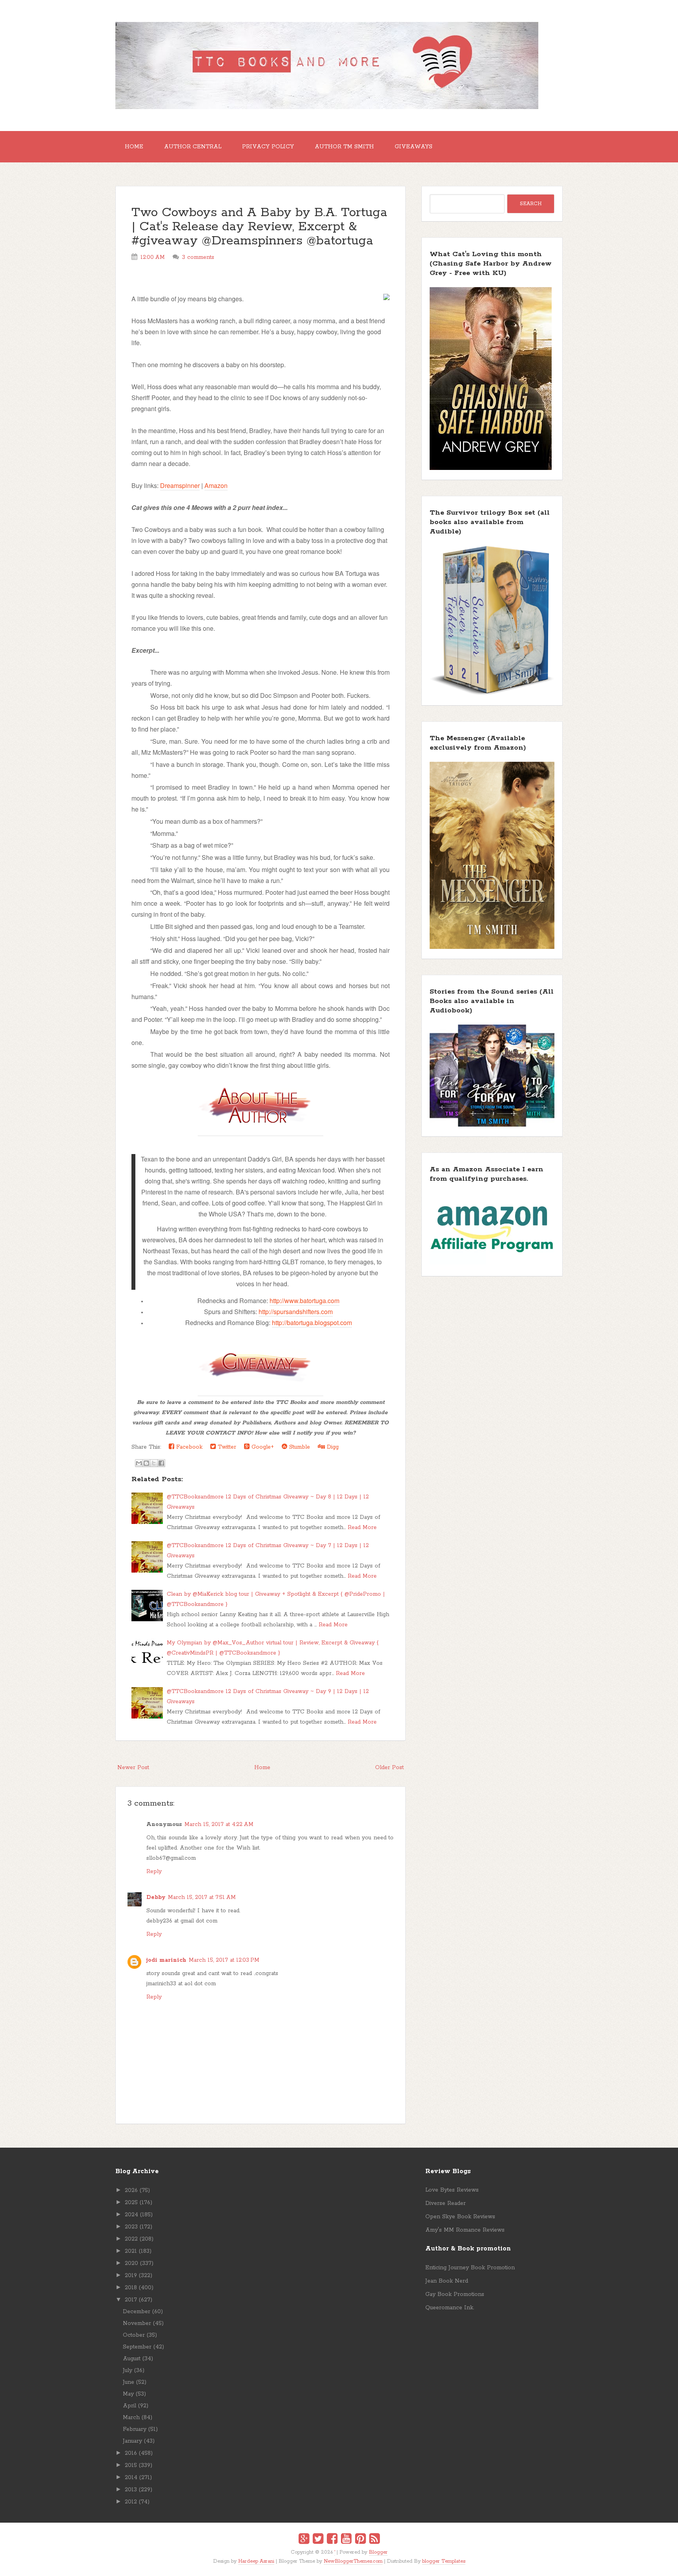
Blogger (378, 2552)
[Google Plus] (304, 2540)
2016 (131, 2453)
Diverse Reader (446, 2203)
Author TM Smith (344, 147)
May (128, 2394)
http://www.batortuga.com (304, 1301)
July (128, 2370)
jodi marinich (166, 1960)
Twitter (226, 1447)
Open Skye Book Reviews (460, 2217)
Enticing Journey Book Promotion (470, 2268)
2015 (131, 2465)
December (137, 2312)
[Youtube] (346, 2540)
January (132, 2441)
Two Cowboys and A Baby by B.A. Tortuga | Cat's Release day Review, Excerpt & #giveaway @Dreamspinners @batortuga (259, 227)
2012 (131, 2502)
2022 (131, 2239)
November (137, 2323)
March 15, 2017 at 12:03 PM (224, 1960)
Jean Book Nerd (447, 2281)
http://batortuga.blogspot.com (312, 1323)
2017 (131, 2300)
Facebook (188, 1447)
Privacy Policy (268, 147)
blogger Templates (444, 2561)
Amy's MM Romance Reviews (465, 2230)
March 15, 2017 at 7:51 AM (202, 1897)
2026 (131, 2190)
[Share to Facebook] (161, 1463)
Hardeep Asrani (256, 2561)
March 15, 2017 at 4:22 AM (219, 1824)
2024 (131, 2215)
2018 (131, 2288)
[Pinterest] (360, 2540)
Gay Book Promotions (455, 2294)
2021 (131, 2251)
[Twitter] (318, 2540)
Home (134, 147)
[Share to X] (154, 1463)
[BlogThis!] (146, 1463)
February (135, 2429)
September (137, 2347)
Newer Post (133, 1768)
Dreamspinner (180, 485)
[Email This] (139, 1463)
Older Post (389, 1768)
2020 (131, 2263)
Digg (332, 1447)
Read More (362, 1527)
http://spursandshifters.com (296, 1312)
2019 (131, 2276)
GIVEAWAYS (414, 147)
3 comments (198, 257)
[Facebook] (332, 2540)
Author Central (193, 147)
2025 (131, 2203)
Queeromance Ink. (450, 2308)
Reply (154, 1871)
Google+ (262, 1447)
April (129, 2406)
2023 (131, 2227)
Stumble (299, 1447)
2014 (131, 2478)
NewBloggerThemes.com (353, 2561)
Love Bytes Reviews (452, 2190)
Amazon (216, 485)
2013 (131, 2490)
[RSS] (375, 2540)
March (131, 2418)
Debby (156, 1897)
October (134, 2335)
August (132, 2359)
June (128, 2382)
